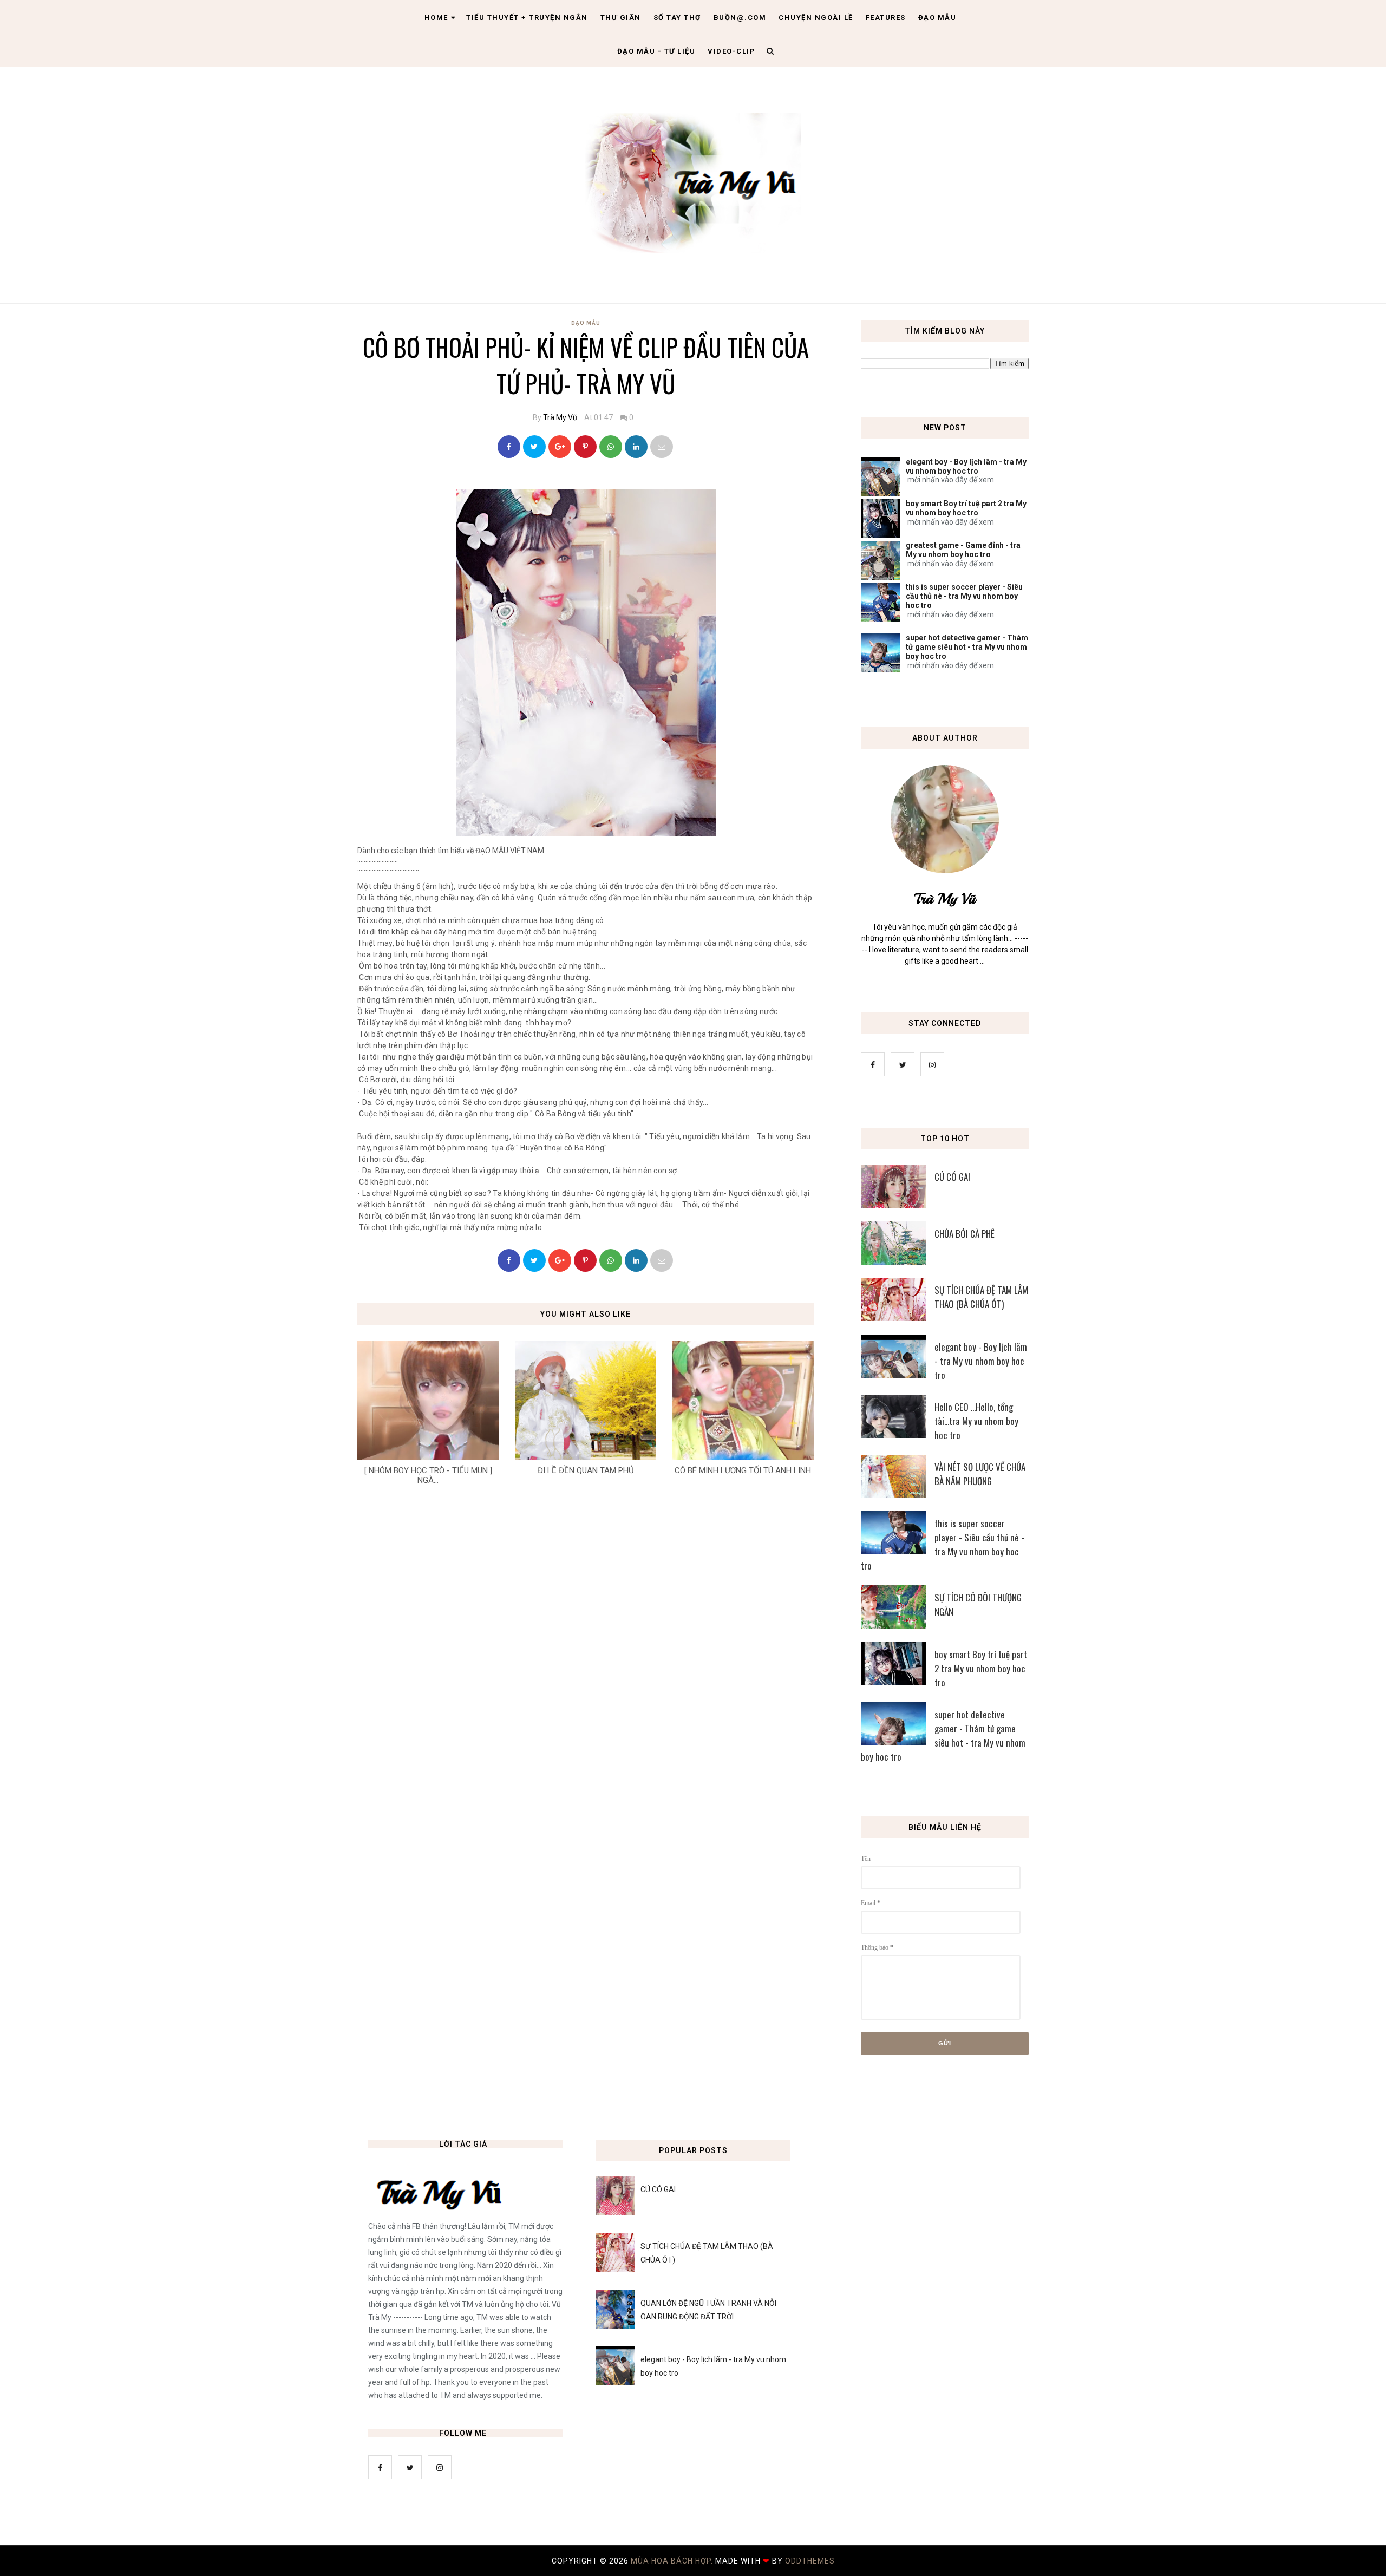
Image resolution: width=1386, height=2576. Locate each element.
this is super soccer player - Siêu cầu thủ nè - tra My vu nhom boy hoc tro (964, 596)
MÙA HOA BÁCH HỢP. (673, 2561)
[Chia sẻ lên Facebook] (509, 447)
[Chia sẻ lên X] (534, 447)
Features (886, 18)
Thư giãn (621, 18)
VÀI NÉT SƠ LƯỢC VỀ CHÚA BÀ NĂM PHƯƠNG (980, 1474)
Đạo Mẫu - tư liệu (656, 51)
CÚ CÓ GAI (952, 1177)
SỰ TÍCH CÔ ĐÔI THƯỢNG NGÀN (978, 1604)
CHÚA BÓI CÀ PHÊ (965, 1234)
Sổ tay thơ (677, 18)
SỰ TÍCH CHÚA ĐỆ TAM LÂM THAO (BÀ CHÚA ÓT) (981, 1297)
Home (436, 18)
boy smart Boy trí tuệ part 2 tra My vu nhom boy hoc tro (966, 508)
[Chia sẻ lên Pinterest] (662, 447)
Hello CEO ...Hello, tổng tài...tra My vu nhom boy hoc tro (976, 1421)
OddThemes (810, 2561)
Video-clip (731, 51)
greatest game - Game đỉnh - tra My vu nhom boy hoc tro (963, 550)
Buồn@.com (740, 18)
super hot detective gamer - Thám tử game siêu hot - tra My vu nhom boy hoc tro (967, 647)
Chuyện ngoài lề (816, 18)
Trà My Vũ (560, 417)
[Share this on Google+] (560, 447)
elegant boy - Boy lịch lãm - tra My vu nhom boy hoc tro (966, 466)
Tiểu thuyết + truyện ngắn (527, 18)
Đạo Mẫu (937, 18)
